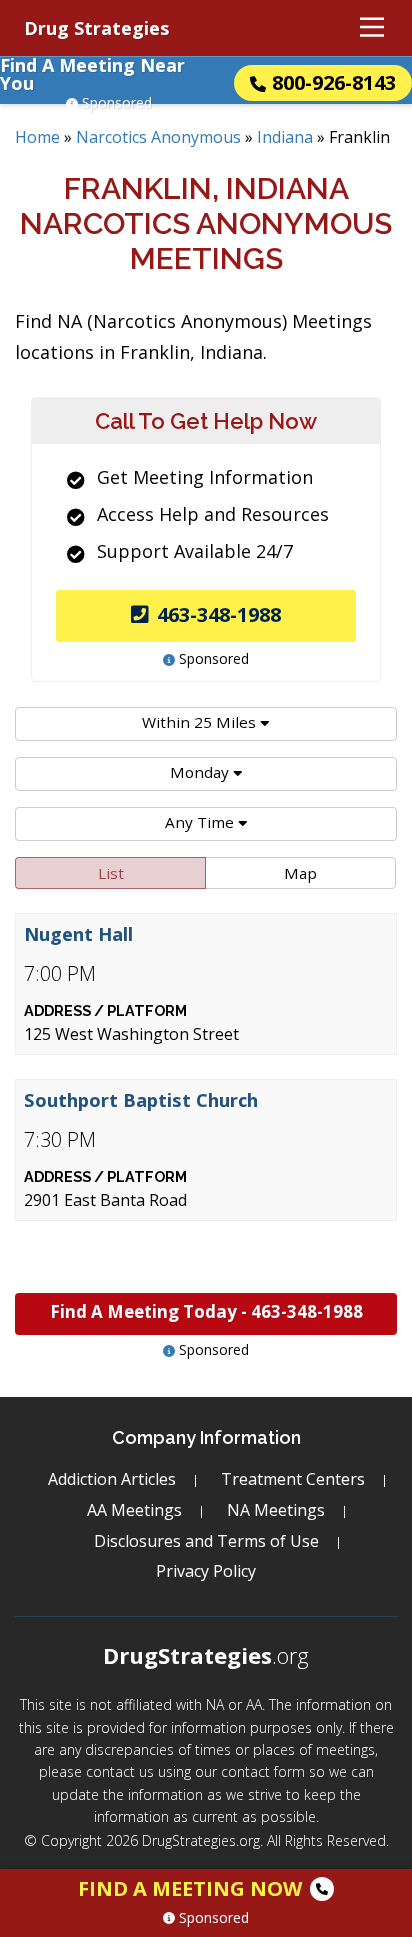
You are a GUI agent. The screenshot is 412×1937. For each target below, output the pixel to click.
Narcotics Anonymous (158, 137)
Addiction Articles (112, 1479)
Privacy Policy (206, 1571)
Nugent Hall (78, 934)
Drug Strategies (96, 28)
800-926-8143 (334, 82)
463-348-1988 (219, 614)
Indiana (285, 137)
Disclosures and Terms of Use (206, 1541)
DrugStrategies (206, 1655)
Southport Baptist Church (141, 1100)
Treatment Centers (293, 1479)
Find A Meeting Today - (206, 1311)
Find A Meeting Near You (92, 74)
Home (37, 137)
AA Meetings (134, 1510)
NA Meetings (276, 1510)
